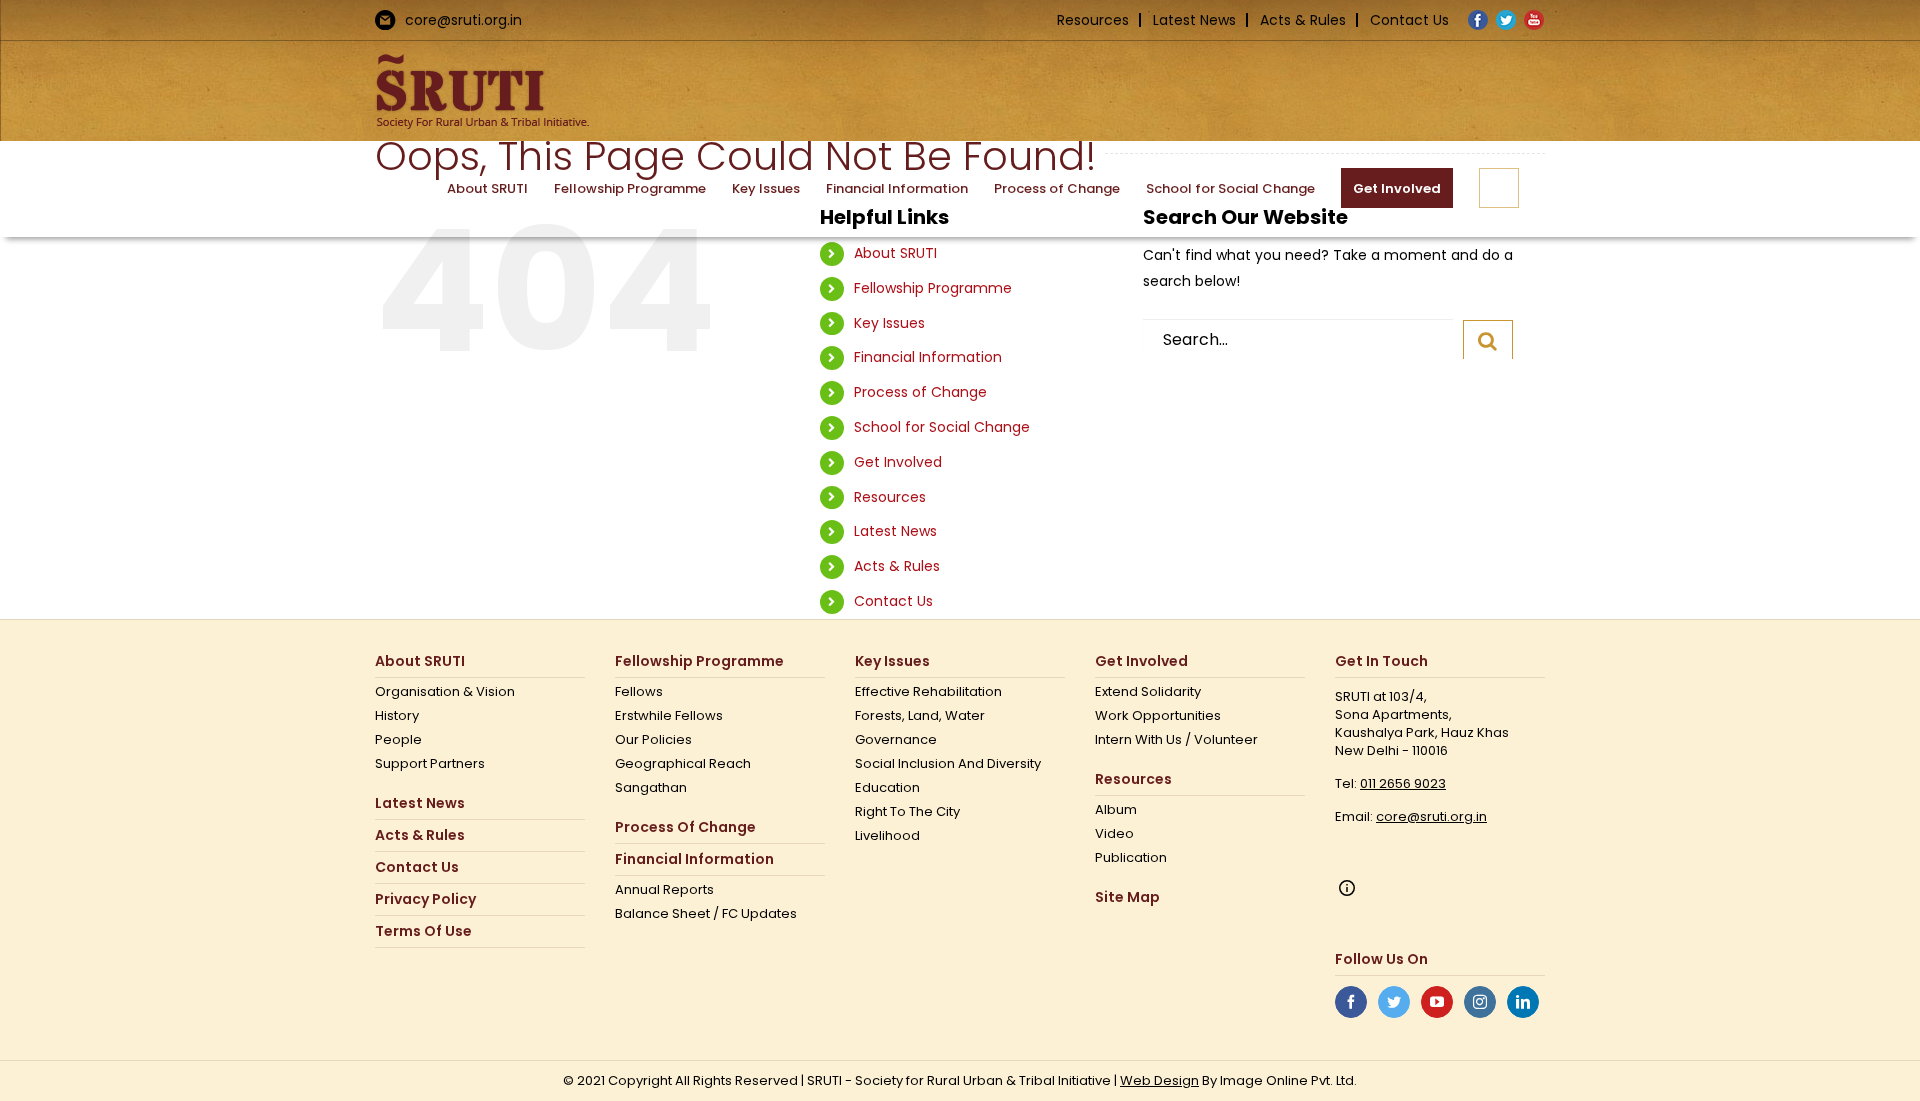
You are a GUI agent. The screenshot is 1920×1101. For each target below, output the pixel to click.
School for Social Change (942, 427)
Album (1116, 810)
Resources (1093, 20)
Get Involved (898, 462)
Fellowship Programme (933, 288)
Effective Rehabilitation (928, 692)
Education (887, 788)
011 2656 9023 (1403, 783)
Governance (896, 740)
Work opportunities (1158, 716)
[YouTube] (1437, 1002)
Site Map (1127, 897)
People (398, 740)
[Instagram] (1480, 1002)
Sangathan (651, 788)
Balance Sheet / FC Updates (706, 914)
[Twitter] (1394, 1002)
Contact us (417, 867)
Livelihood (887, 836)
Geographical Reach (683, 764)
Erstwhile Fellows (669, 716)
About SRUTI (895, 253)
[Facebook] (1351, 1002)
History (397, 716)
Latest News (1194, 20)
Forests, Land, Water (920, 716)
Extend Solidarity (1148, 692)
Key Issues (889, 323)
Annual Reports (664, 890)
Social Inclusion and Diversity (948, 764)
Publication (1131, 858)
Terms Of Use (423, 931)
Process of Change (920, 392)
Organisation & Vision (445, 692)
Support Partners (430, 764)
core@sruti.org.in (463, 20)
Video (1114, 834)
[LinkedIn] (1523, 1002)
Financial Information (928, 357)
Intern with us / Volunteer (1176, 740)
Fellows (639, 692)
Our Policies (653, 740)
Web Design (1159, 1080)
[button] (1499, 188)
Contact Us (1409, 20)
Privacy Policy (425, 899)
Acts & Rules (1303, 20)
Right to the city (907, 812)
